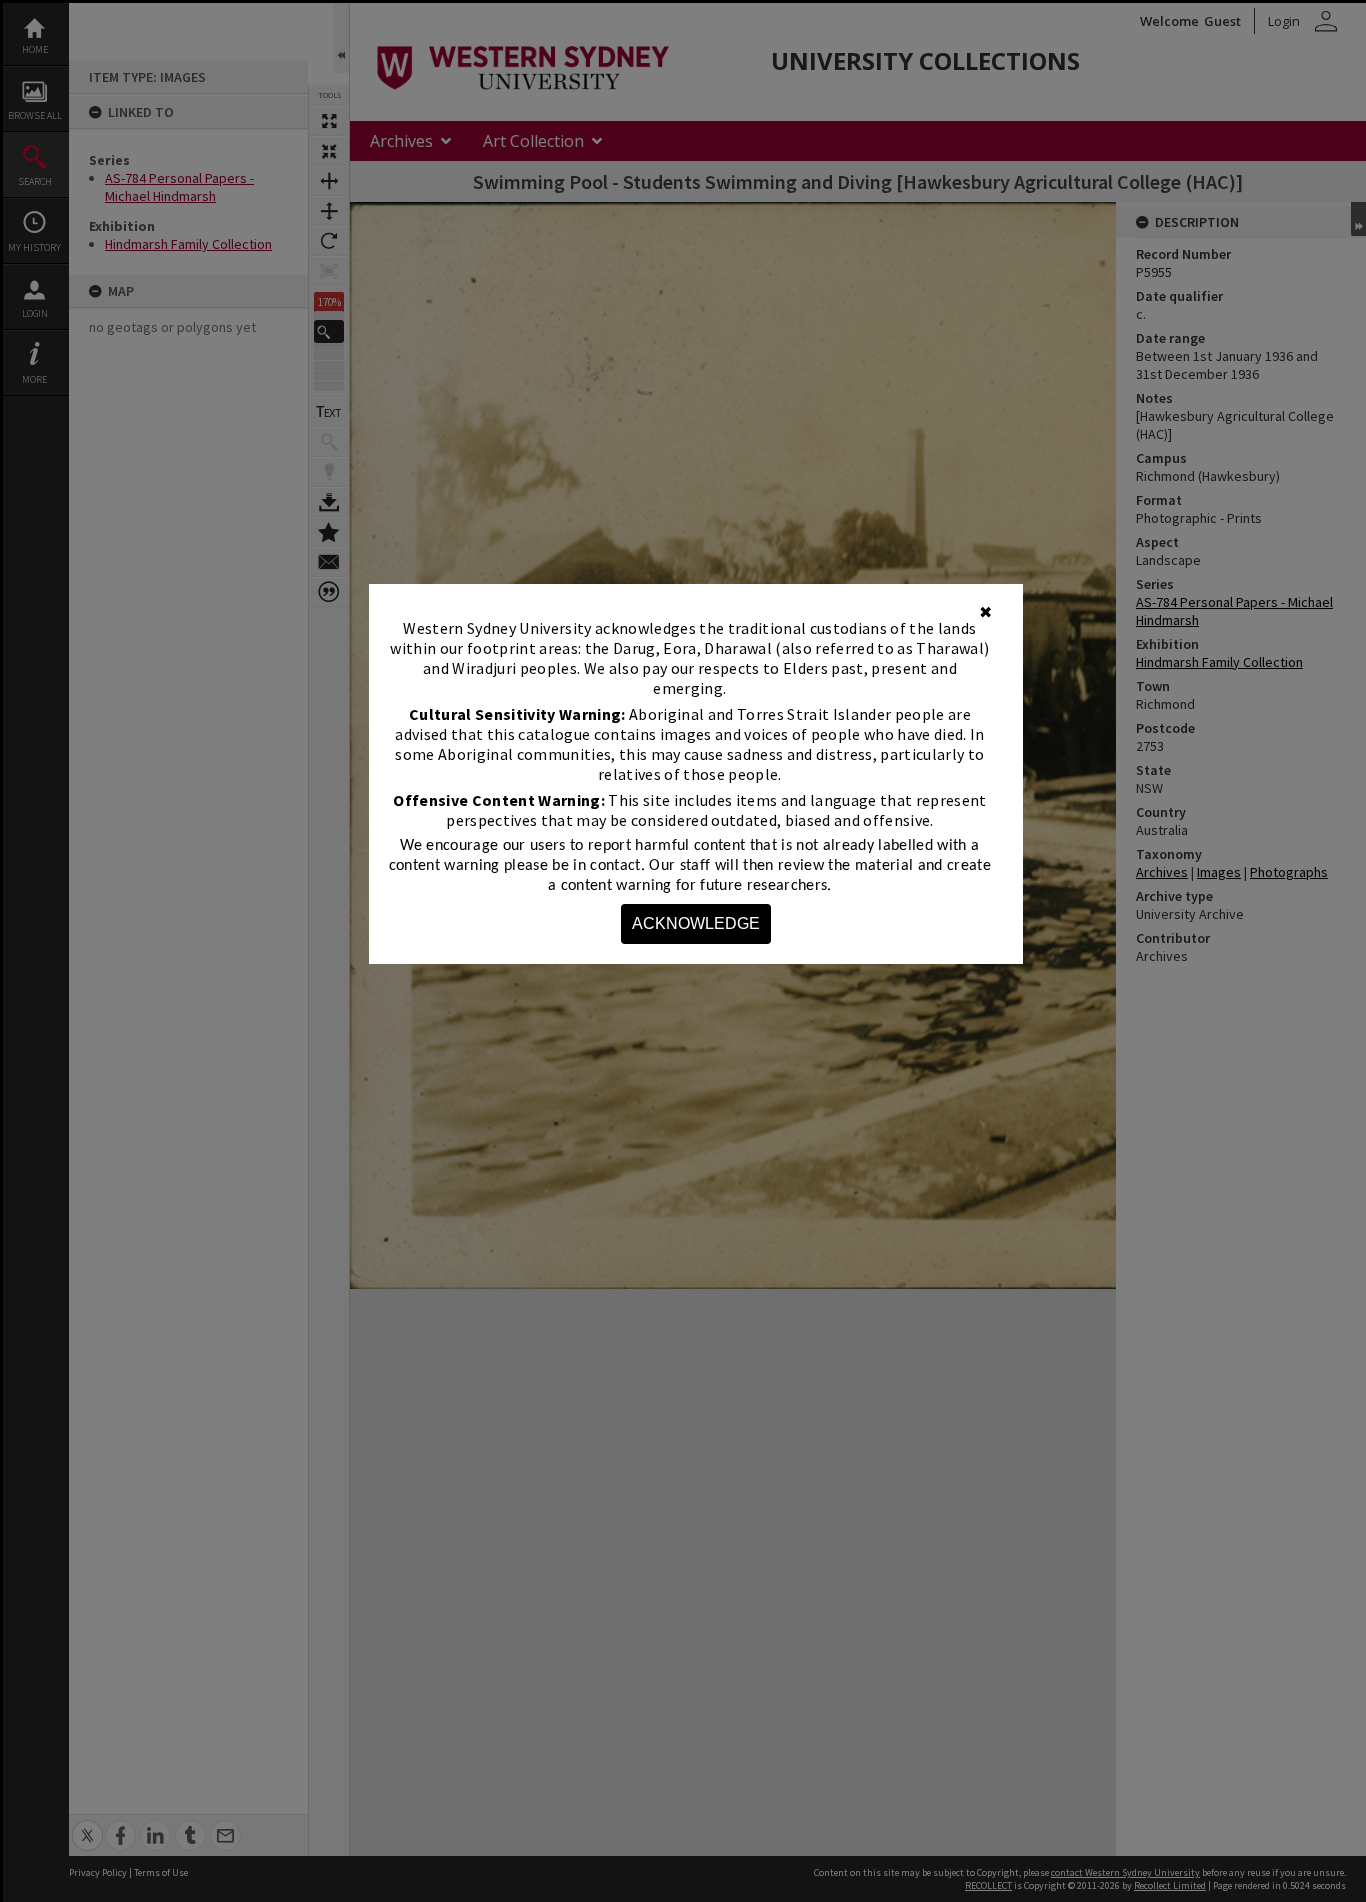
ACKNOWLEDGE (696, 923)
